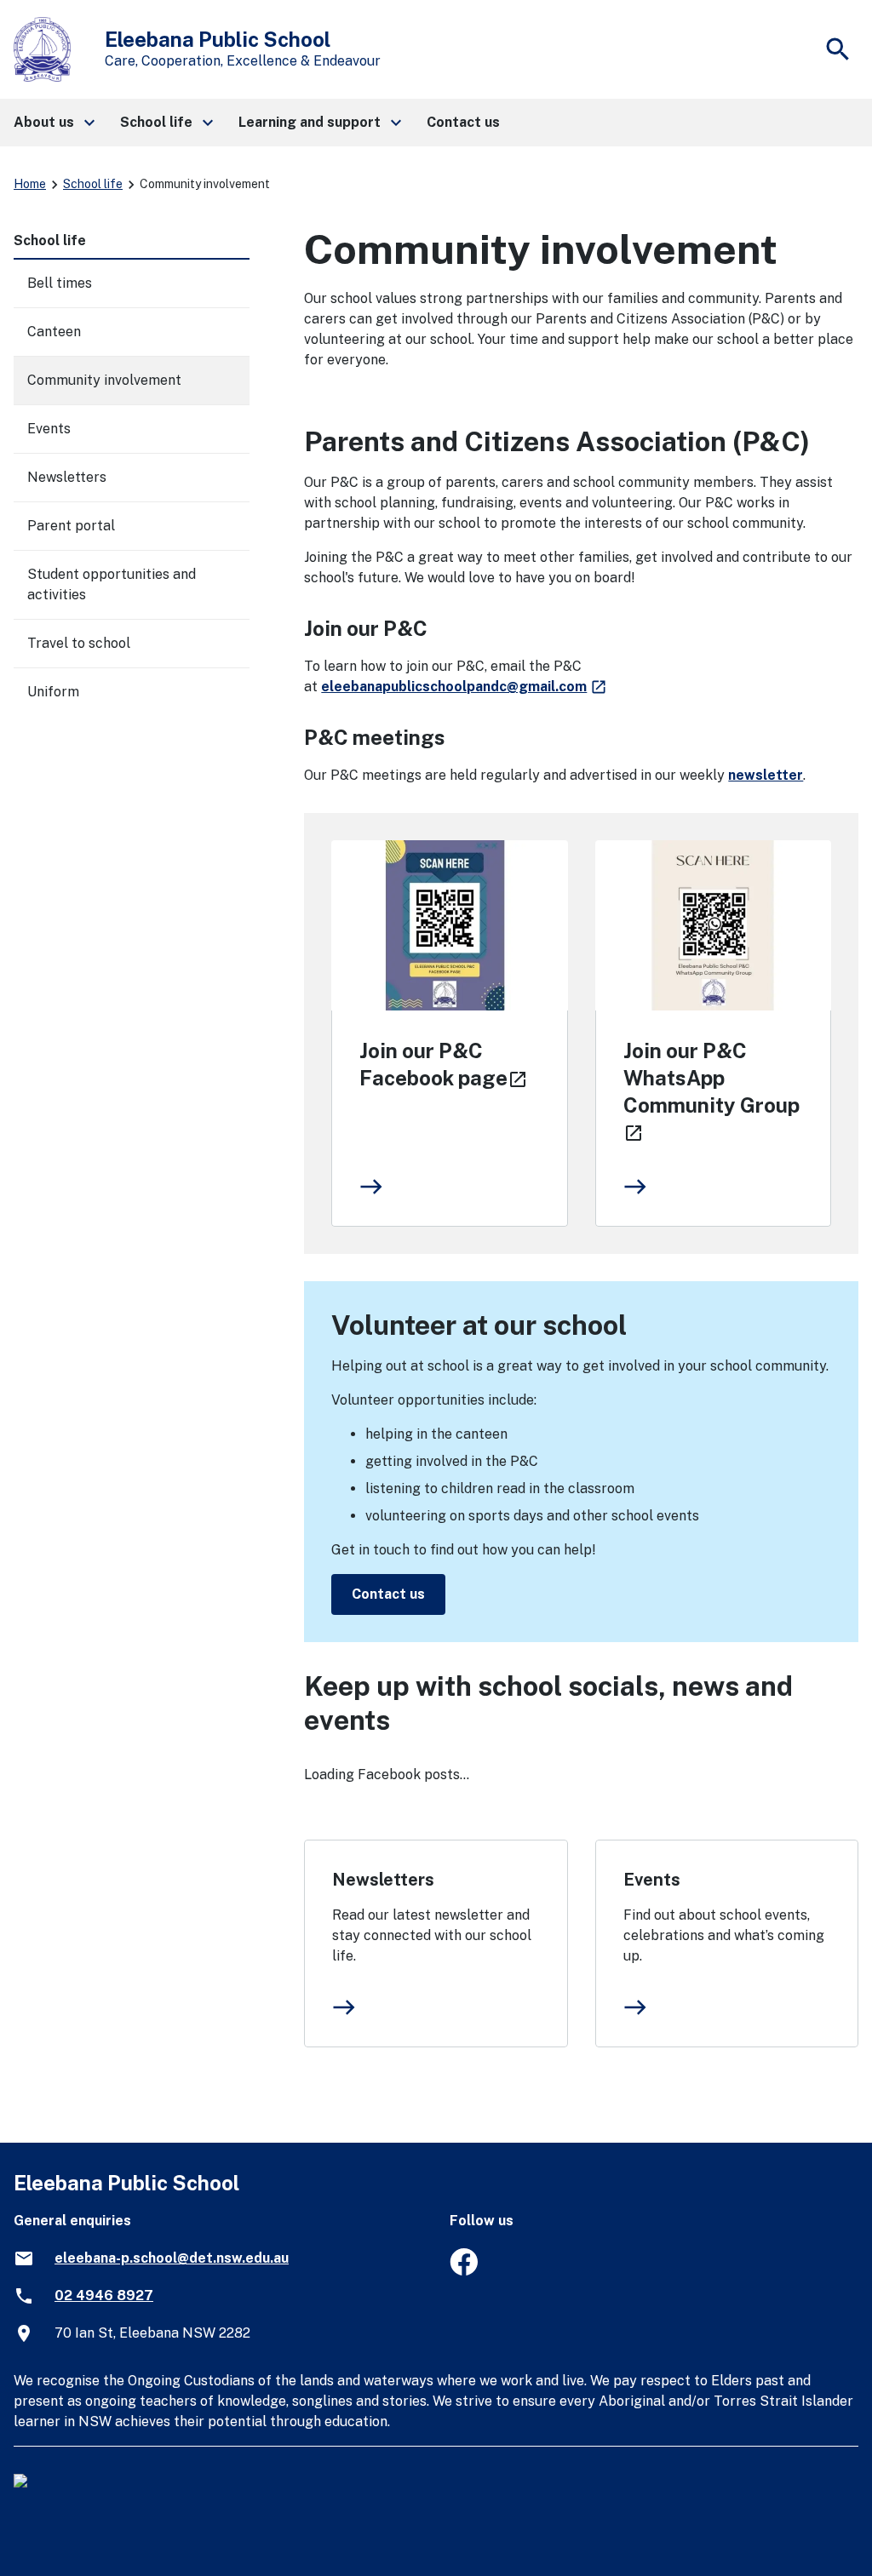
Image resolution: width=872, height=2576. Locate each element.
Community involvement (104, 380)
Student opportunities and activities (112, 584)
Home (30, 184)
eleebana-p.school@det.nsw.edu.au (172, 2258)
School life (93, 184)
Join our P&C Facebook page (445, 1064)
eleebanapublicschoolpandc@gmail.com (465, 687)
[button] (53, 123)
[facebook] (464, 2271)
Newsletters (383, 1880)
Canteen (54, 332)
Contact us (388, 1594)
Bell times (60, 283)
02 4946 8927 (104, 2296)
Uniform (53, 692)
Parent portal (71, 526)
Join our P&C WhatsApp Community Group (711, 1091)
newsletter (766, 775)
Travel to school (79, 643)
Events (652, 1880)
